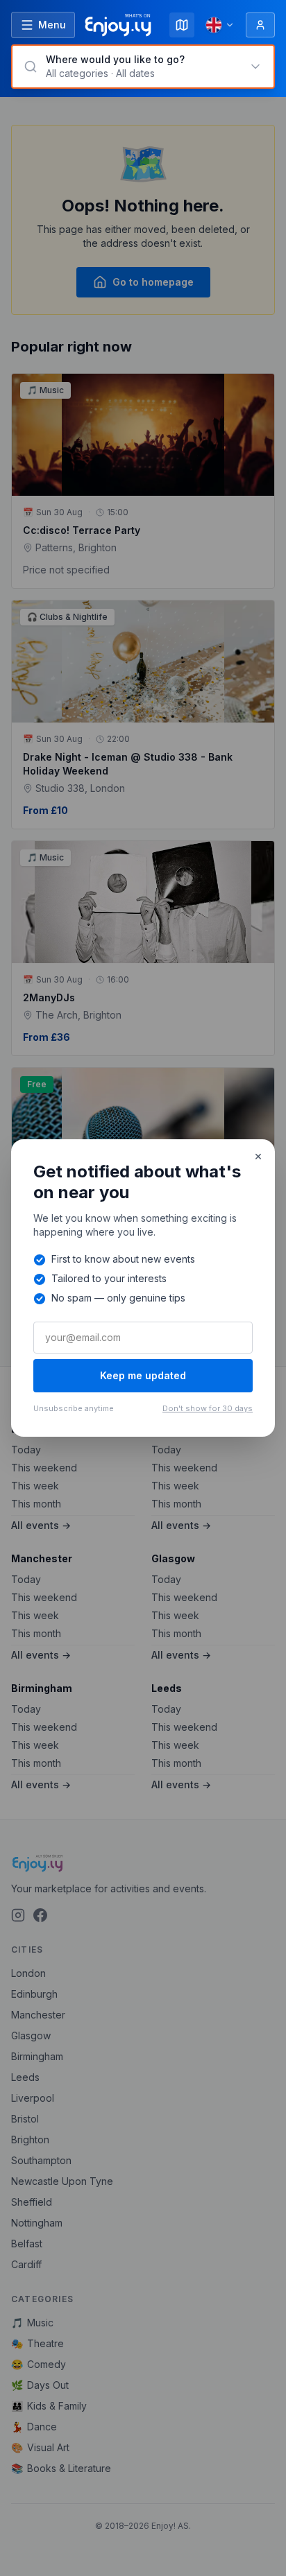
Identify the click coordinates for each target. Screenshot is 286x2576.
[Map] (182, 25)
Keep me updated (143, 1375)
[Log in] (260, 25)
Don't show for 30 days (208, 1408)
